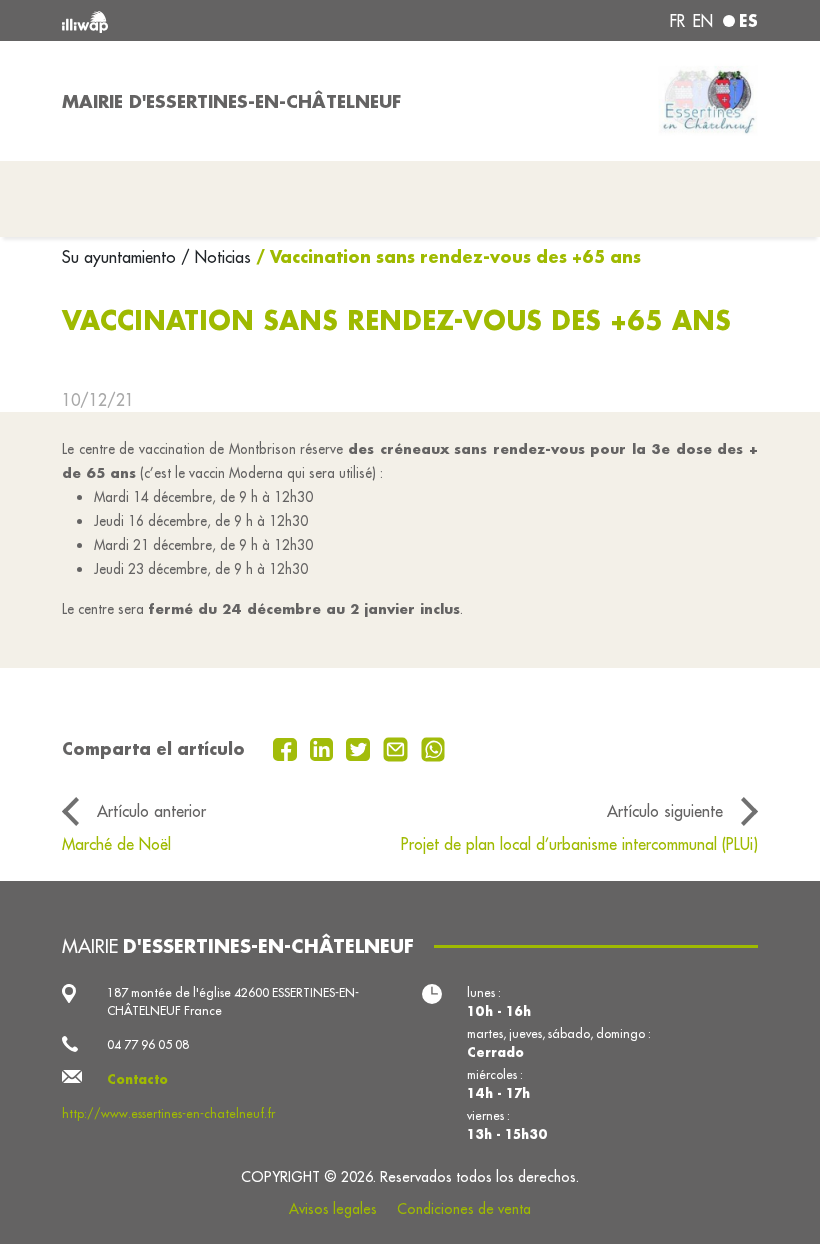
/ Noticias (216, 257)
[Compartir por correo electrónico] (398, 748)
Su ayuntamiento (121, 257)
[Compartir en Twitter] (360, 748)
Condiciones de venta (464, 1209)
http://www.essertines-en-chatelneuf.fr (168, 1113)
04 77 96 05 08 (148, 1044)
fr (677, 21)
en (703, 21)
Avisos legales (333, 1209)
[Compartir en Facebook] (287, 748)
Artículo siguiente (665, 811)
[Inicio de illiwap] (200, 20)
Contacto (137, 1079)
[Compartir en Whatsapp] (433, 748)
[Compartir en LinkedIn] (324, 748)
